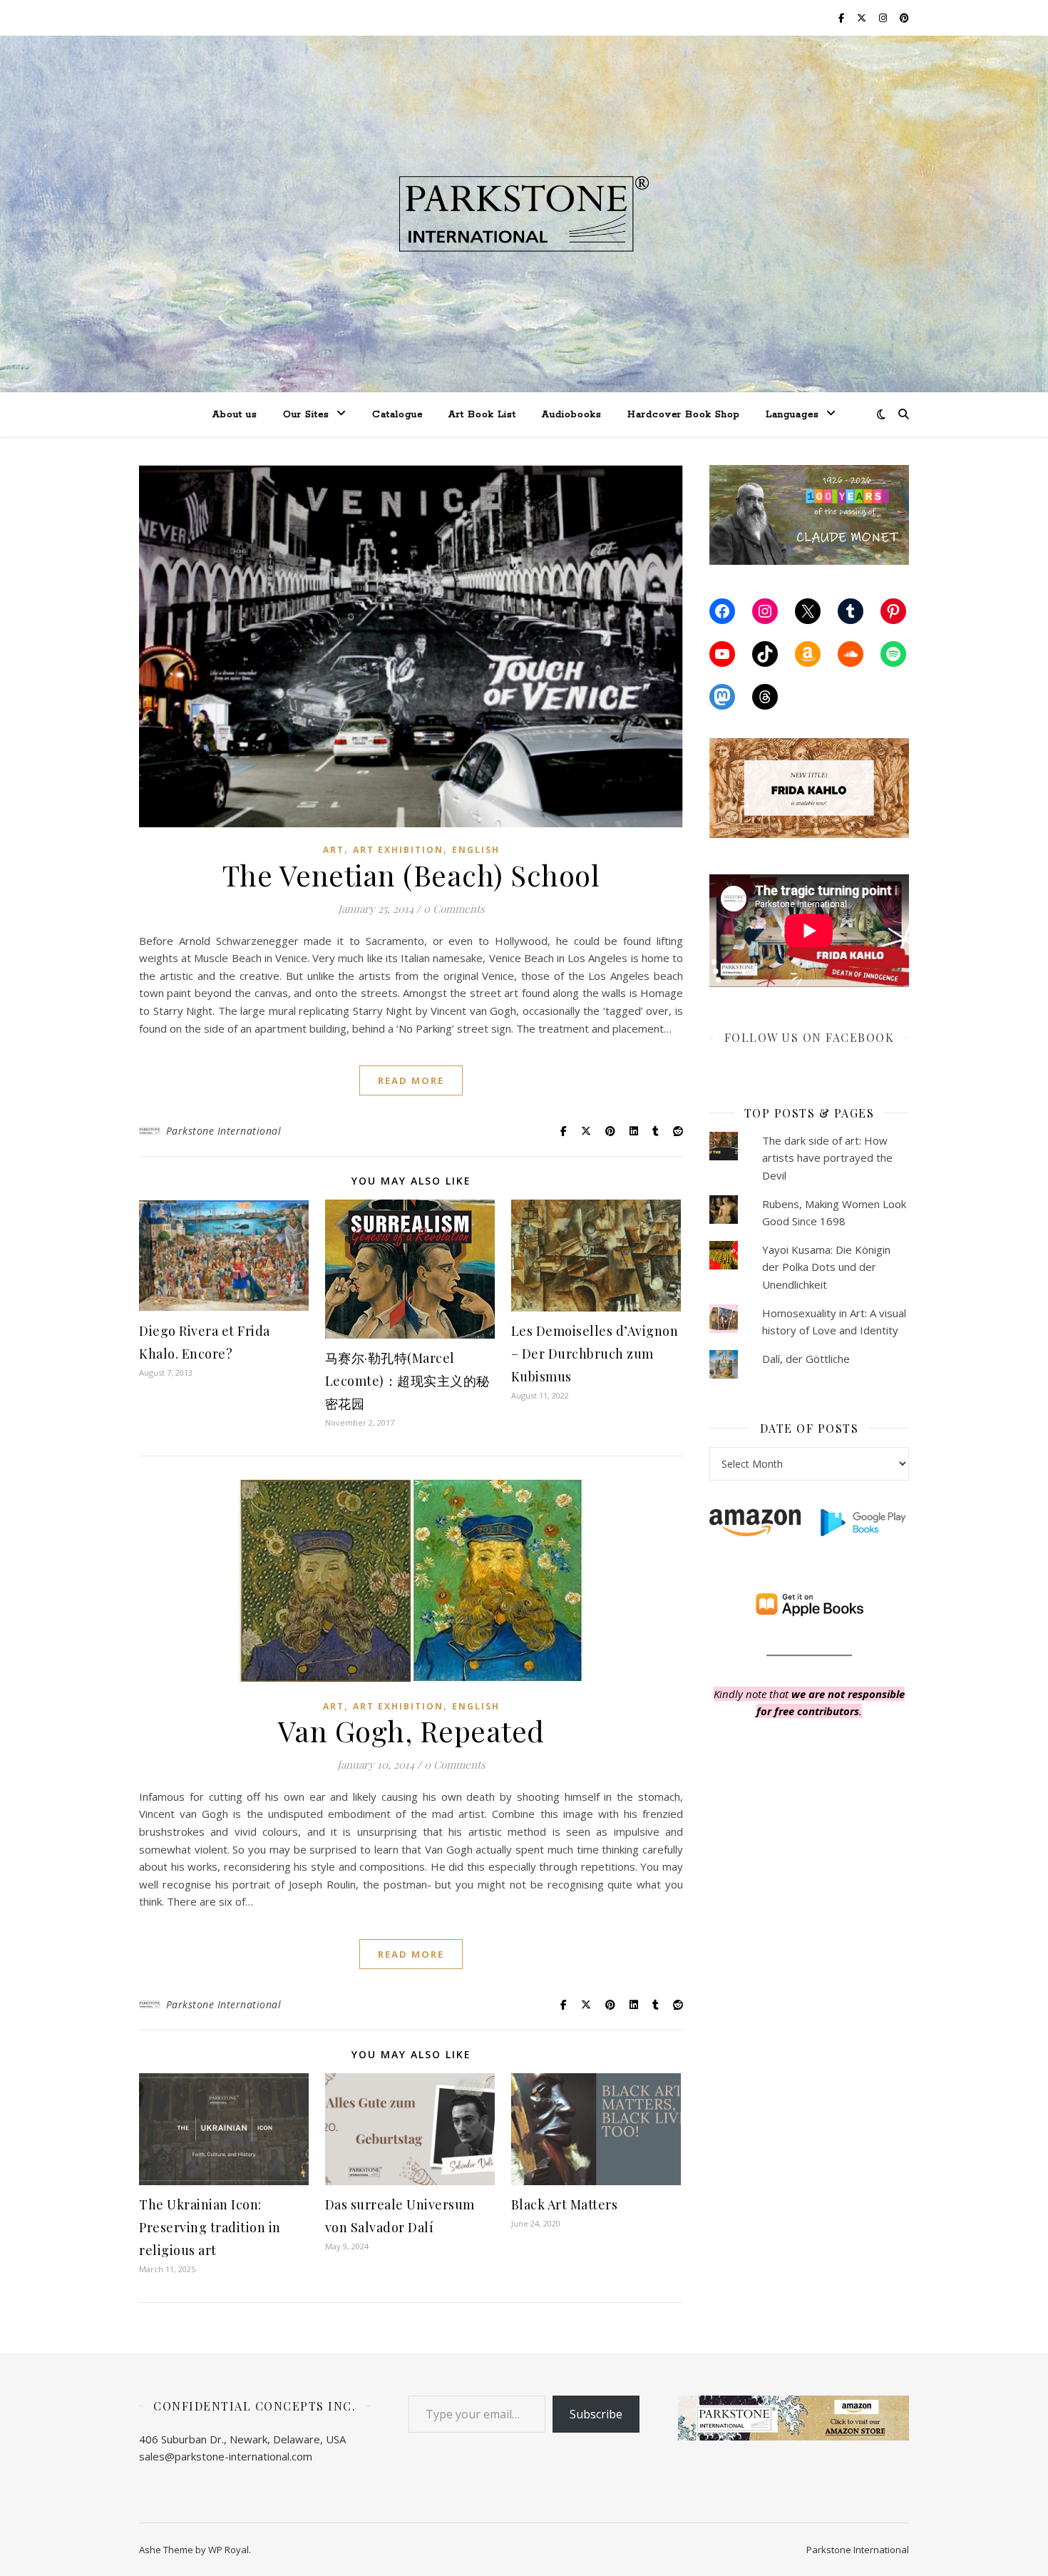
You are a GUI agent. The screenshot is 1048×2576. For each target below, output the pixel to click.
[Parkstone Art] (524, 214)
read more (411, 1080)
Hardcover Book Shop (684, 415)
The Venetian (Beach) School (411, 875)
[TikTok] (765, 654)
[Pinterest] (893, 611)
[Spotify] (893, 654)
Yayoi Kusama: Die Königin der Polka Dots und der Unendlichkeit (826, 1267)
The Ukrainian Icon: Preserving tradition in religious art (210, 2227)
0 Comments (454, 909)
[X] (808, 611)
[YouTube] (722, 654)
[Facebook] (722, 611)
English (476, 850)
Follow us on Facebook (810, 1037)
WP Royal (228, 2550)
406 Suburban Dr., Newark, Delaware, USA (242, 2439)
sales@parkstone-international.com (226, 2456)
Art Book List (482, 415)
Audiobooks (572, 415)
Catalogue (397, 415)
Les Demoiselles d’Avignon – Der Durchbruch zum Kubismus (595, 1354)
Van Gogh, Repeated (411, 1731)
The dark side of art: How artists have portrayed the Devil (827, 1158)
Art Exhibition (398, 850)
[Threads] (765, 697)
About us (235, 415)
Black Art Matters (565, 2204)
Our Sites (306, 415)
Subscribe (596, 2414)
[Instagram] (765, 611)
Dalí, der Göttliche (806, 1359)
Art (334, 850)
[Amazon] (808, 654)
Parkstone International (224, 1131)
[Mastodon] (722, 697)
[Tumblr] (851, 611)
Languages (792, 415)
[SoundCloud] (851, 654)
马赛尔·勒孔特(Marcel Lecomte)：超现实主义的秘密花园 (407, 1381)
